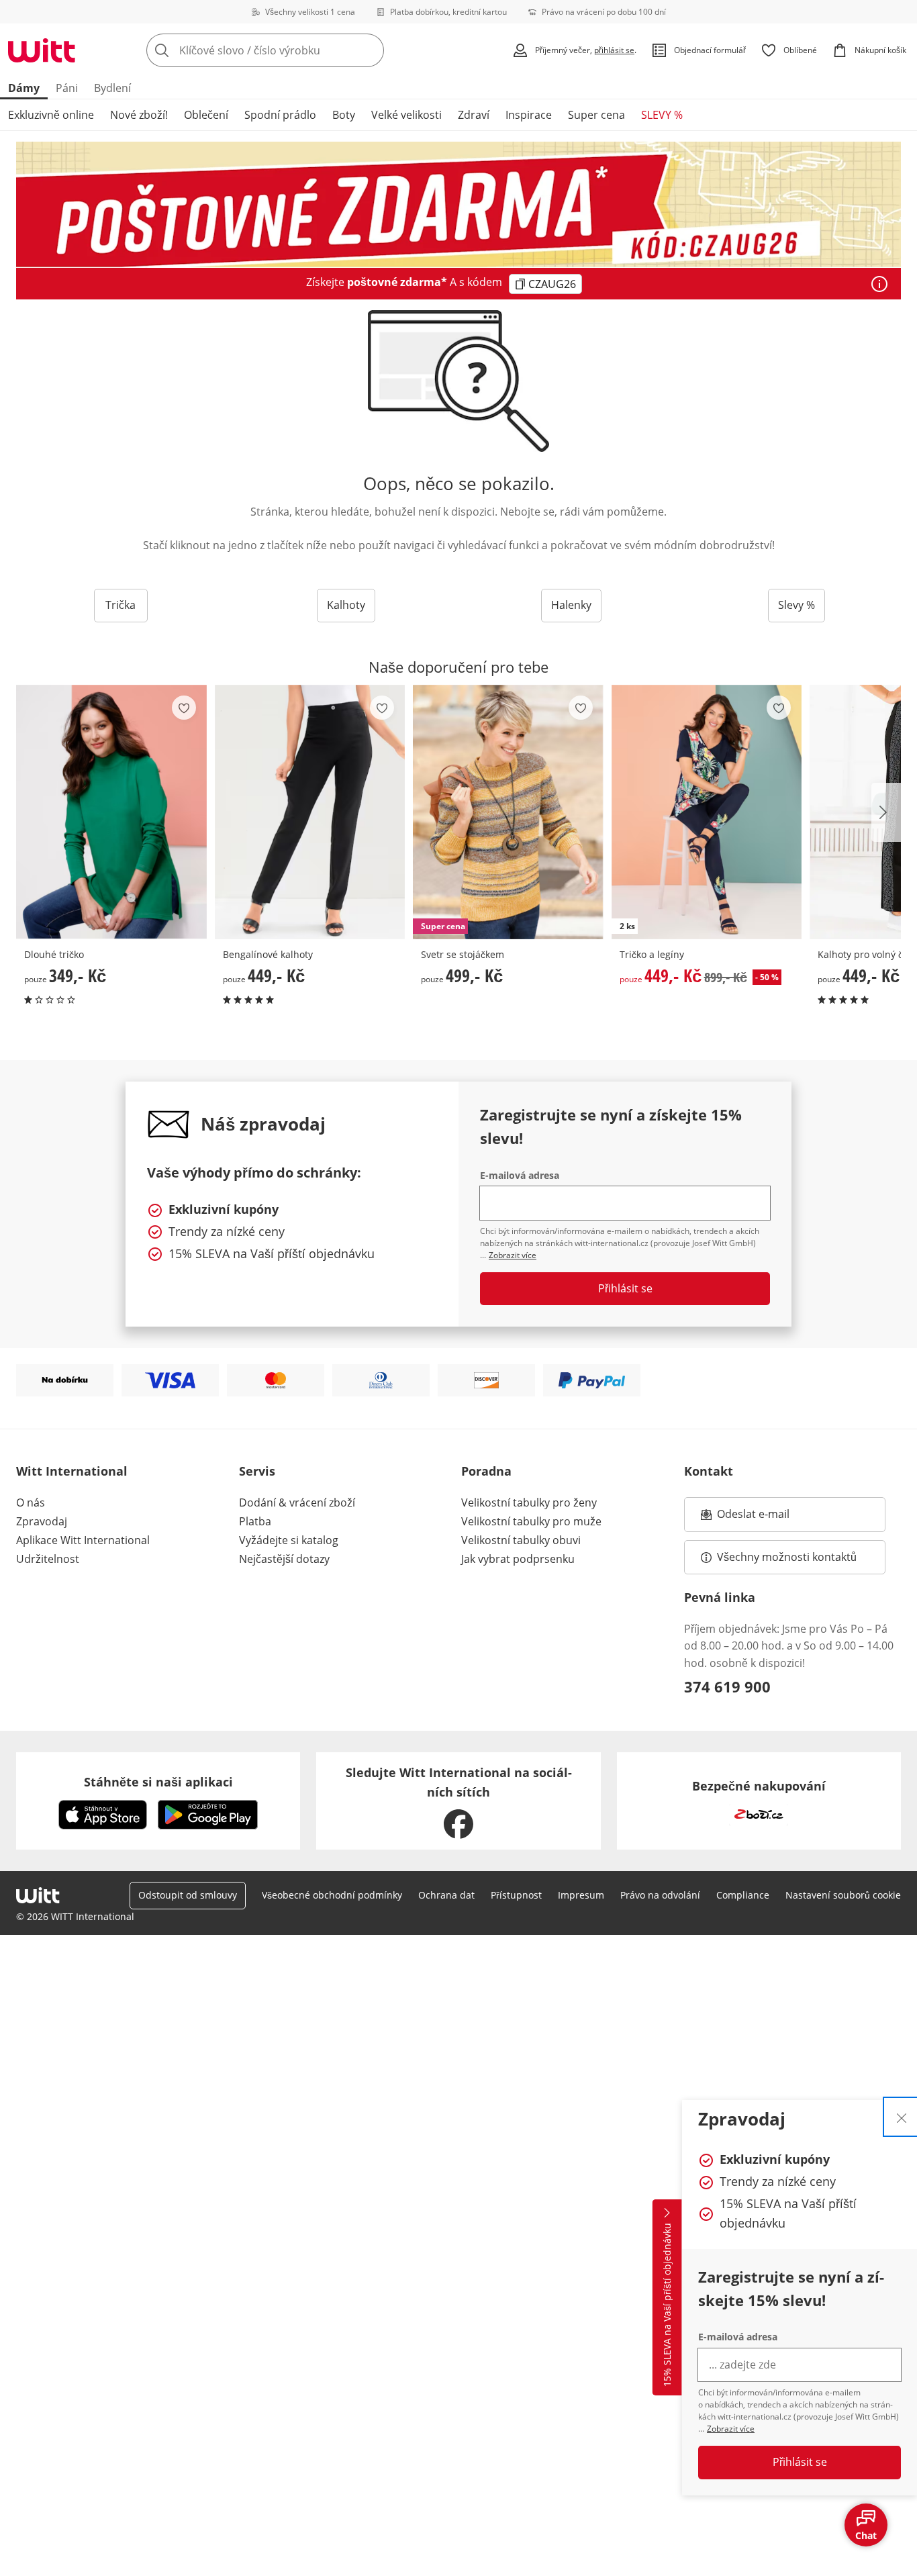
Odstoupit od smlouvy (188, 1895)
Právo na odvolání (660, 1895)
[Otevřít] (879, 284)
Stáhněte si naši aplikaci (158, 1782)
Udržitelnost (48, 1559)
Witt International (72, 1471)
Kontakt (709, 1471)
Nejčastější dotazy (284, 1559)
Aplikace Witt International (83, 1540)
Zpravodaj (42, 1521)
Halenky (571, 605)
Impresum (581, 1895)
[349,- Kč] (111, 812)
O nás (31, 1502)
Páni (67, 88)
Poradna (486, 1471)
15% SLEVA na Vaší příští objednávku (667, 2305)
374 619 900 (727, 1686)
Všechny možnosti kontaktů (787, 1557)
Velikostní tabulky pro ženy (529, 1502)
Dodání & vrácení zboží (297, 1502)
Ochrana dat (446, 1895)
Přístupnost (516, 1895)
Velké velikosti (406, 115)
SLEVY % (662, 115)
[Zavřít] (902, 2117)
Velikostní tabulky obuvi (521, 1540)
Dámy (24, 88)
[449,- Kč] (310, 812)
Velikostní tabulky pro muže (531, 1521)
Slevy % (797, 605)
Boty (344, 115)
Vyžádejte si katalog (289, 1540)
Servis (257, 1471)
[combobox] (295, 50)
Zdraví (474, 115)
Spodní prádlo (280, 115)
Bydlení (112, 88)
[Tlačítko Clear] (370, 50)
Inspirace (529, 115)
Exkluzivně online (51, 115)
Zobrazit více (731, 2429)
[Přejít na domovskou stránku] (42, 50)
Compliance (743, 1895)
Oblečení (206, 115)
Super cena (596, 115)
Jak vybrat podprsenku (518, 1559)
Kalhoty (346, 605)
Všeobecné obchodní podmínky (332, 1895)
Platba (255, 1521)
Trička (120, 605)
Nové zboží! (139, 115)
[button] (886, 812)
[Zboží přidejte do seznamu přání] (184, 708)
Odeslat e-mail (770, 1518)
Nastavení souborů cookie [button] (843, 1895)
